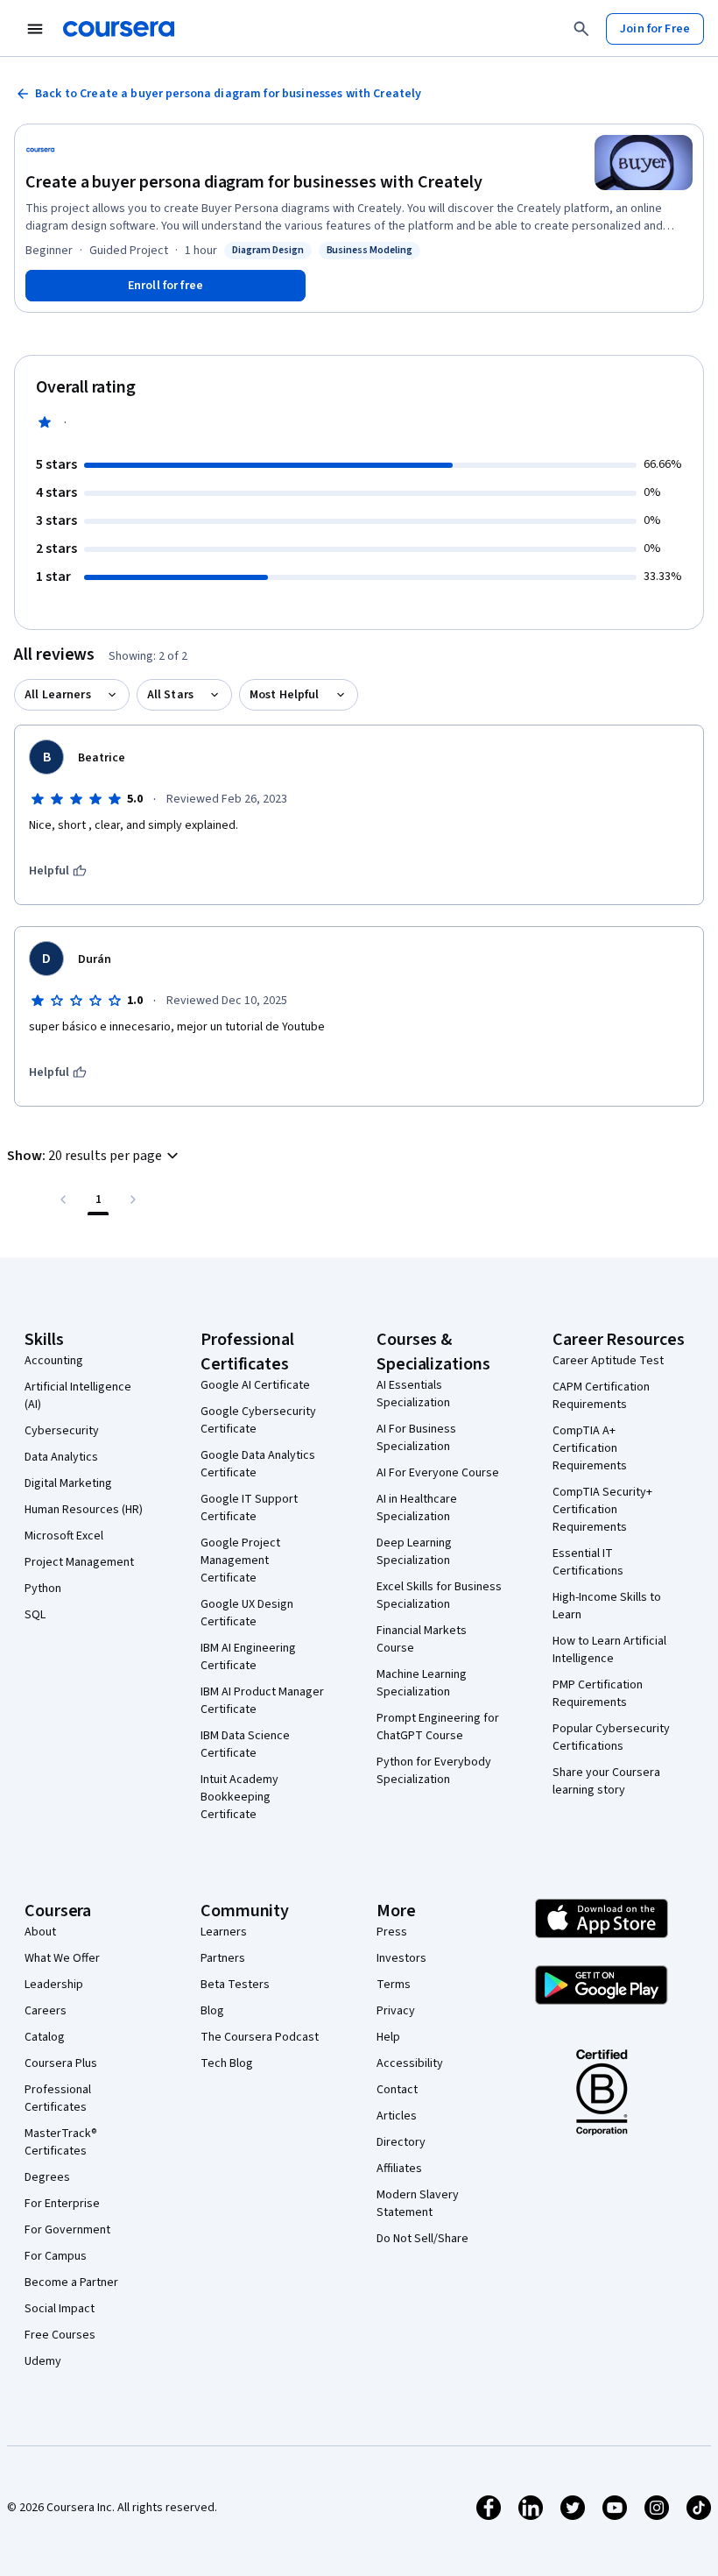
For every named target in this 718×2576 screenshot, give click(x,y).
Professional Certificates (58, 2098)
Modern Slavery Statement (418, 2204)
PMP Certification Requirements (598, 1694)
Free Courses (60, 2335)
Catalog (45, 2037)
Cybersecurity (62, 1431)
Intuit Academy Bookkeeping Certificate (239, 1797)
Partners (223, 1958)
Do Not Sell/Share (422, 2239)
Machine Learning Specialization (422, 1683)
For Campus (56, 2256)
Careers (46, 2011)
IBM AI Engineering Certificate (248, 1657)
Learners (224, 1932)
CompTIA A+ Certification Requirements (590, 1448)
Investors (401, 1958)
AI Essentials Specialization (413, 1394)
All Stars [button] (170, 695)
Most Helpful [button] (285, 695)
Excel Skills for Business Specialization (439, 1596)
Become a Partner (71, 2282)
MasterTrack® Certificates (61, 2142)
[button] (95, 1156)
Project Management (79, 1562)
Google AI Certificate (255, 1385)
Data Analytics (61, 1457)
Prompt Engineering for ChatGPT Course (438, 1727)
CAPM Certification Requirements (601, 1396)
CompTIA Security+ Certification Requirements (602, 1510)
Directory (401, 2142)
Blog (212, 2011)
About (40, 1932)
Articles (397, 2116)
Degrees (47, 2177)
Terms (394, 1985)
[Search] (581, 29)
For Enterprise (62, 2204)
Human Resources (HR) (84, 1510)
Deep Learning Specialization (414, 1552)
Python (43, 1589)
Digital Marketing (68, 1483)
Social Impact (60, 2309)
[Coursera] (119, 29)
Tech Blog (227, 2063)
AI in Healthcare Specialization (417, 1508)
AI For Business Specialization (416, 1438)
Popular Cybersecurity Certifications (611, 1737)
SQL (35, 1615)
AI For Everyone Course (438, 1473)
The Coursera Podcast (260, 2037)
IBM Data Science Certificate (245, 1744)
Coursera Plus (61, 2063)
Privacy (396, 2011)
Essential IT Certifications (588, 1562)
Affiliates (399, 2169)
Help (388, 2037)
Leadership (54, 1985)
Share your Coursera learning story (606, 1781)
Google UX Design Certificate (247, 1613)
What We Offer (62, 1958)
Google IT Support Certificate (249, 1508)
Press (392, 1932)
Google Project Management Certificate (240, 1560)
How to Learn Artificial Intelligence (609, 1650)
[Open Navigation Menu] (35, 29)
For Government (67, 2230)
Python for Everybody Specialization (434, 1771)
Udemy (43, 2361)
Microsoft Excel (64, 1536)
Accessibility (410, 2063)
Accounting (54, 1361)
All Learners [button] (58, 695)
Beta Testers (235, 1985)
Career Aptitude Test (608, 1361)
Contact (397, 2090)
